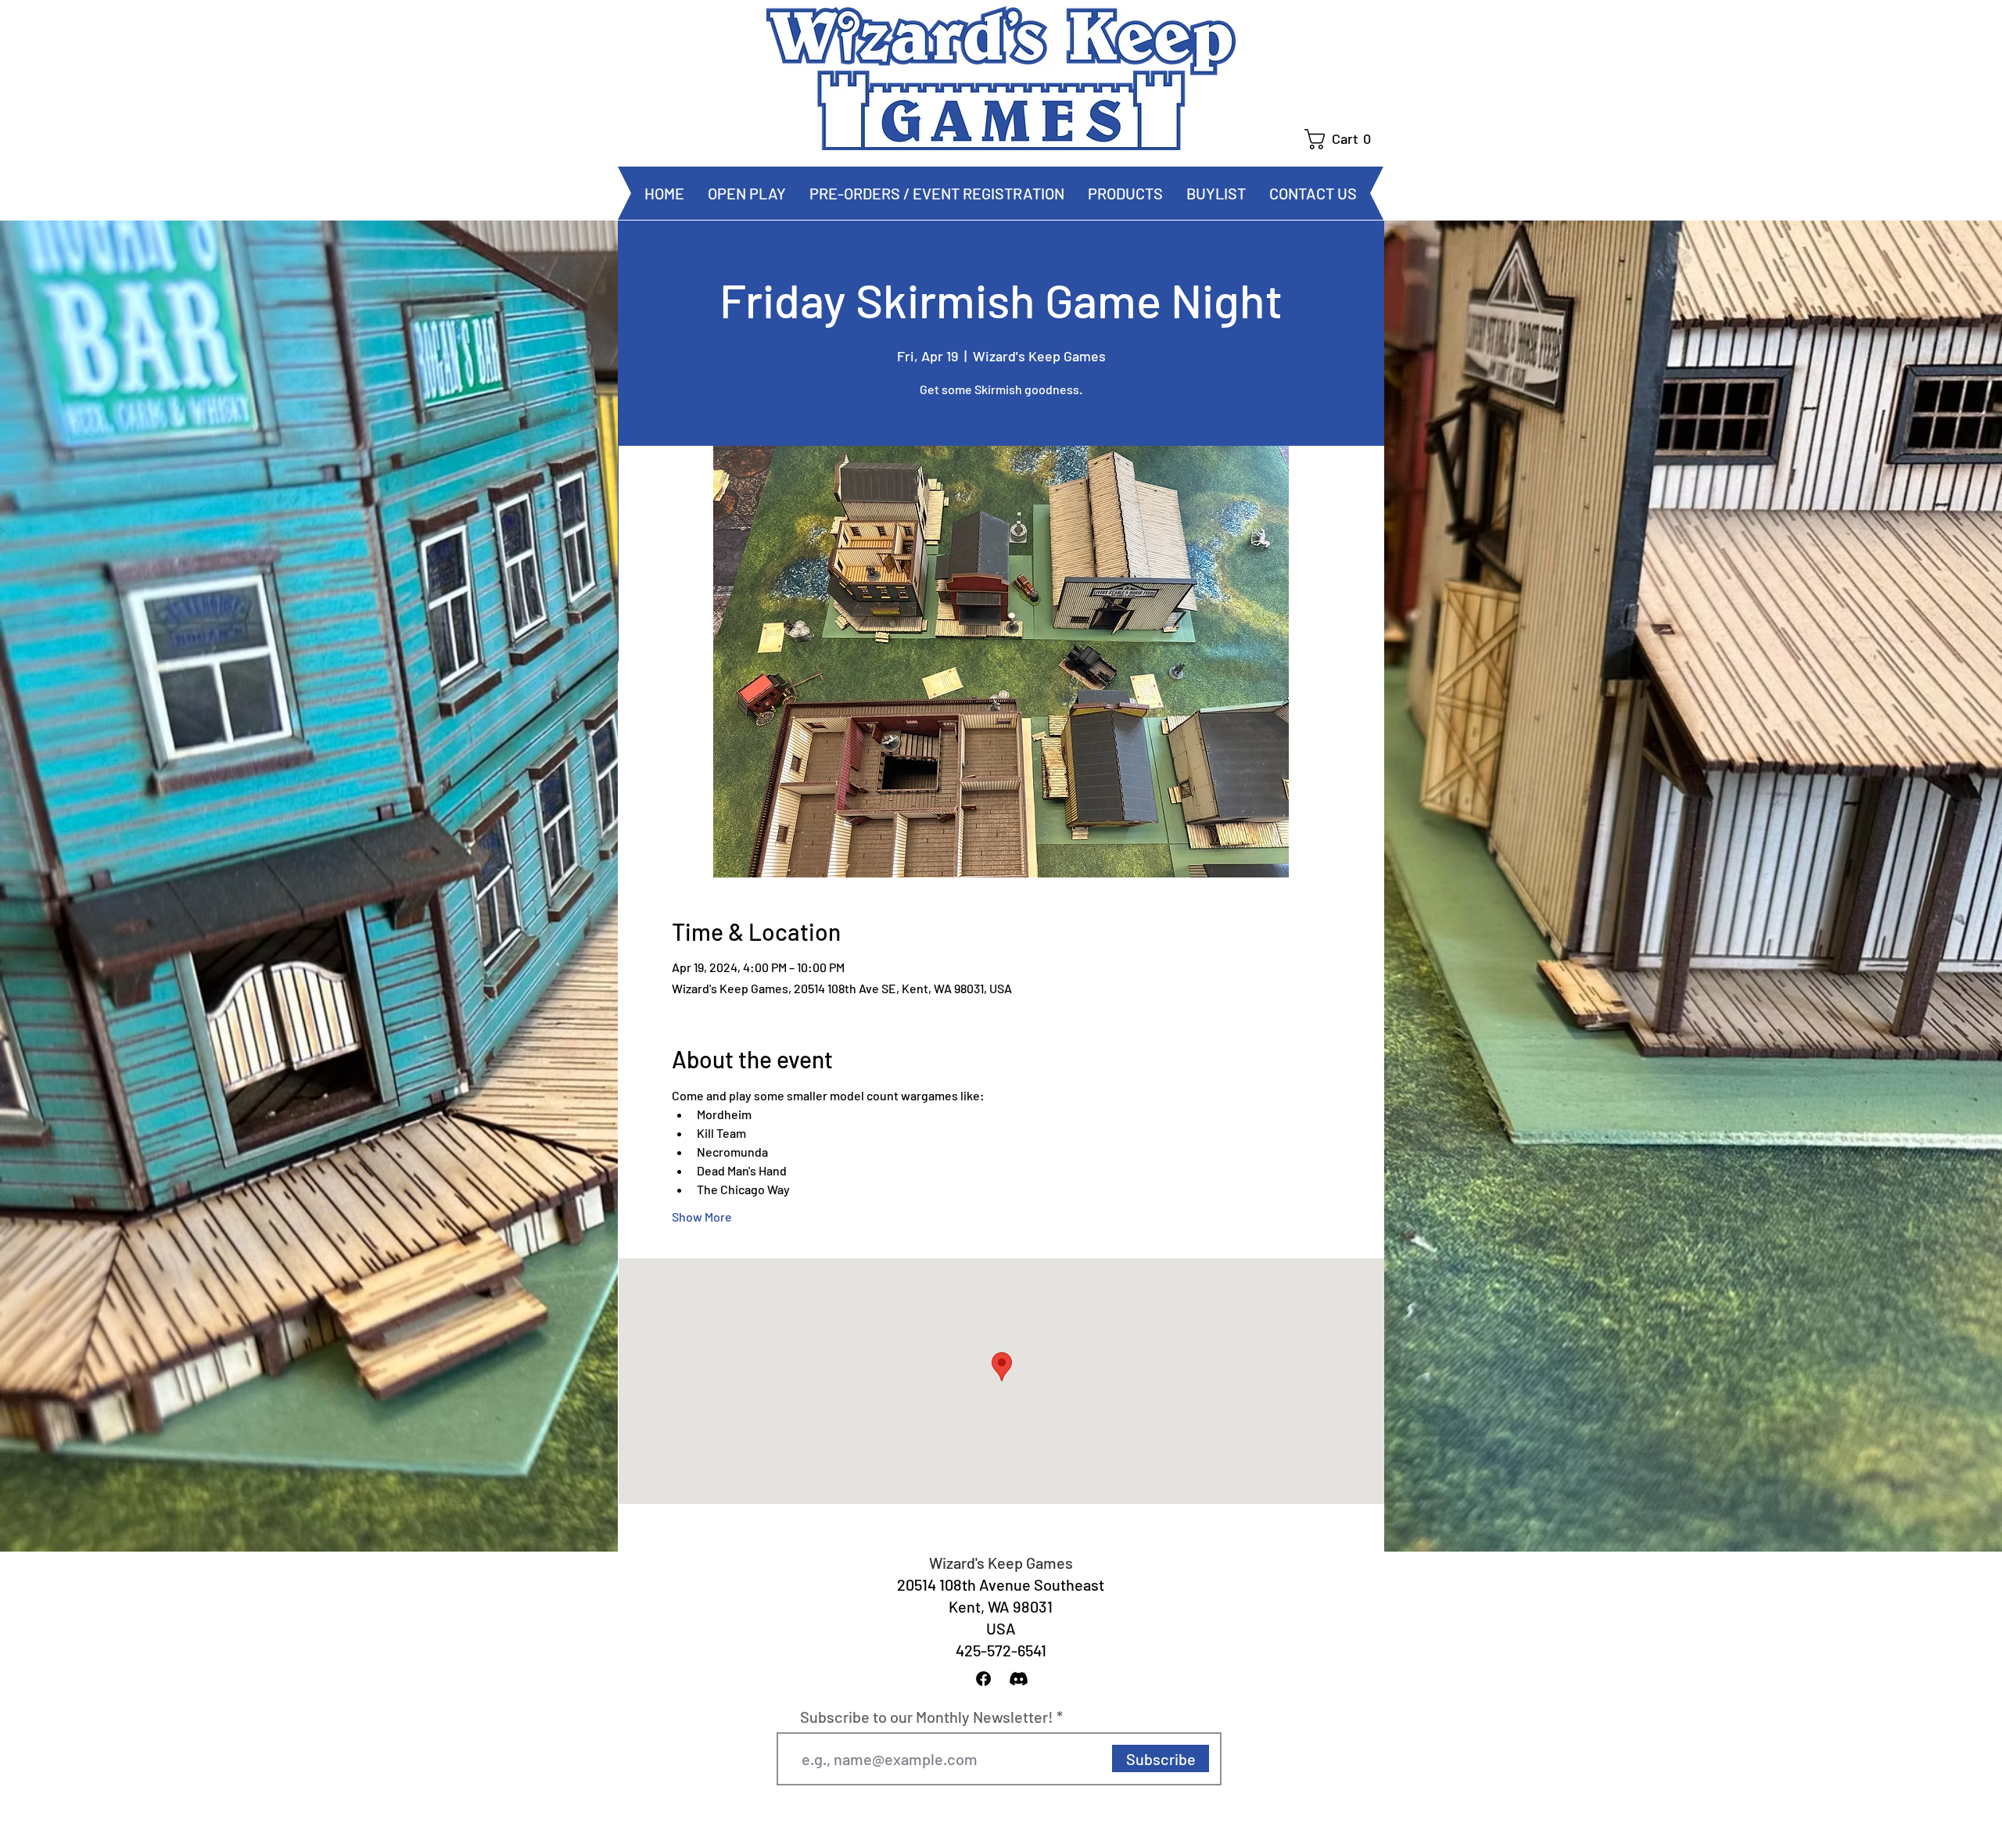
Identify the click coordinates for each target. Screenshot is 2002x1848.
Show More (702, 1216)
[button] (1344, 139)
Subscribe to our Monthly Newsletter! (927, 1717)
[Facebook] (983, 1679)
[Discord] (1019, 1679)
